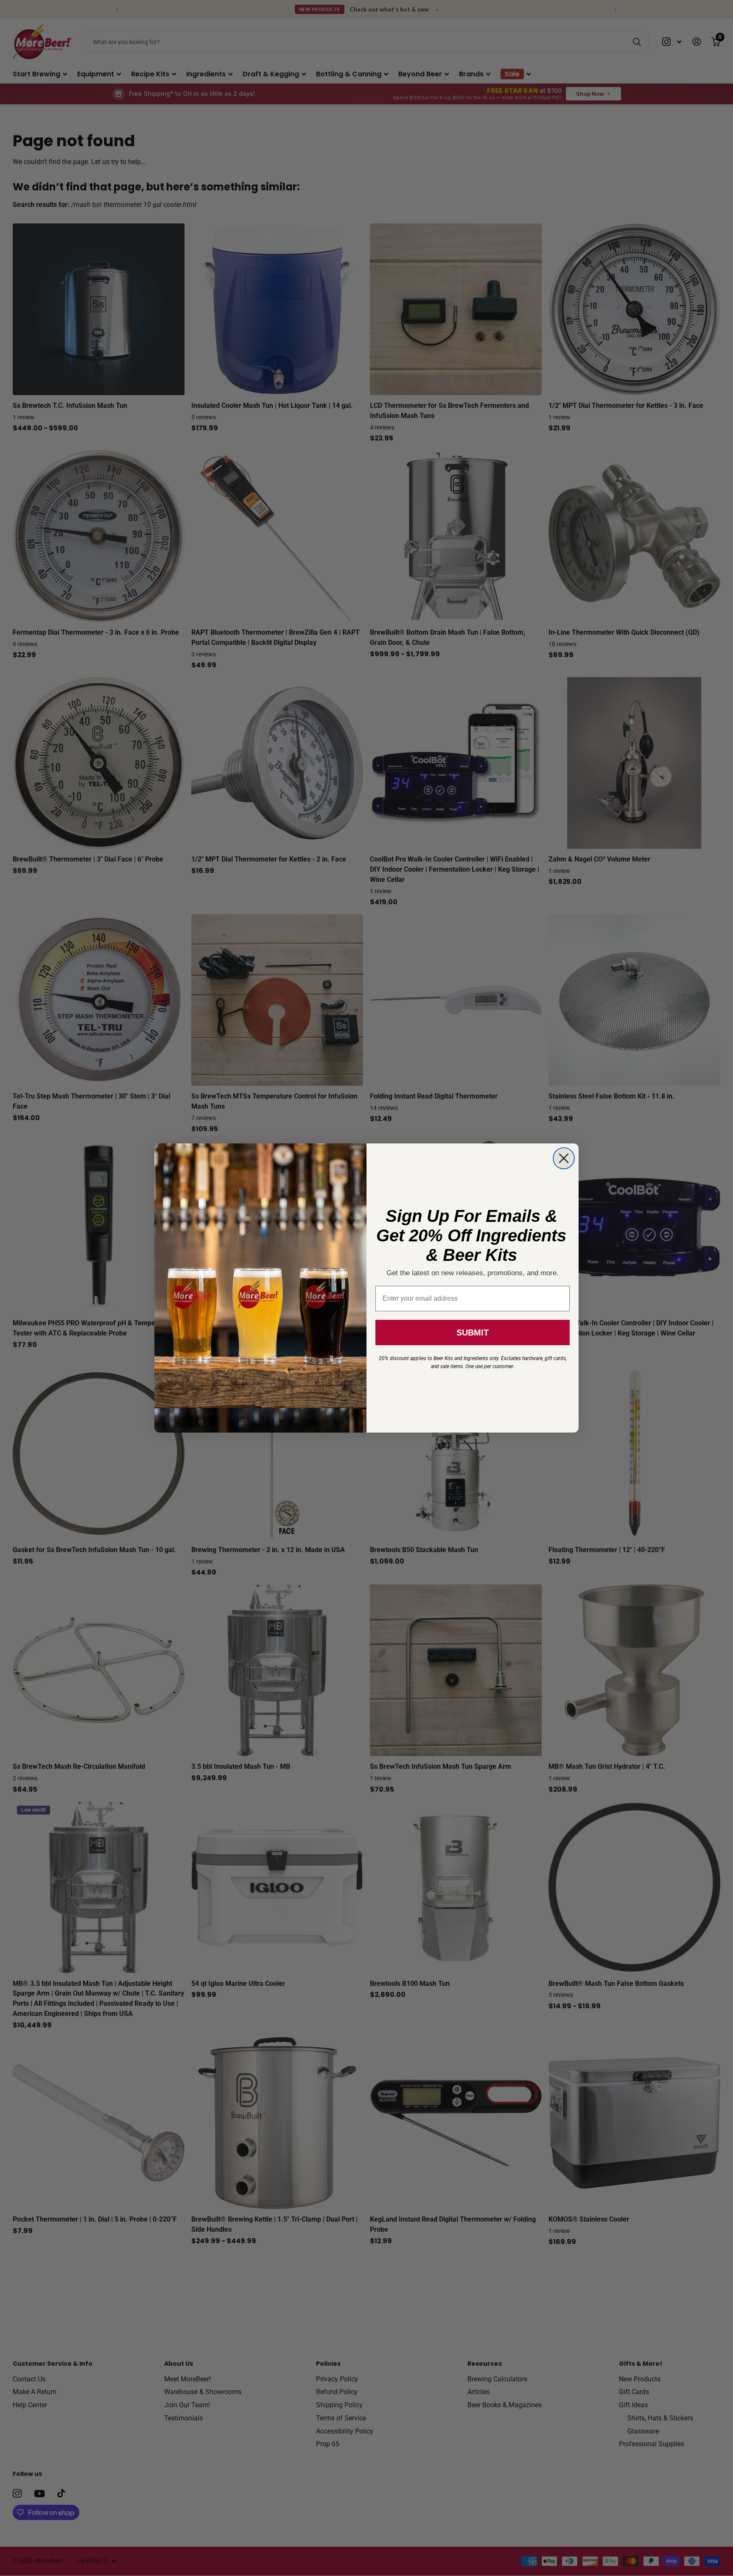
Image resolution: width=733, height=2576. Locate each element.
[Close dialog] (564, 1158)
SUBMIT (473, 1333)
